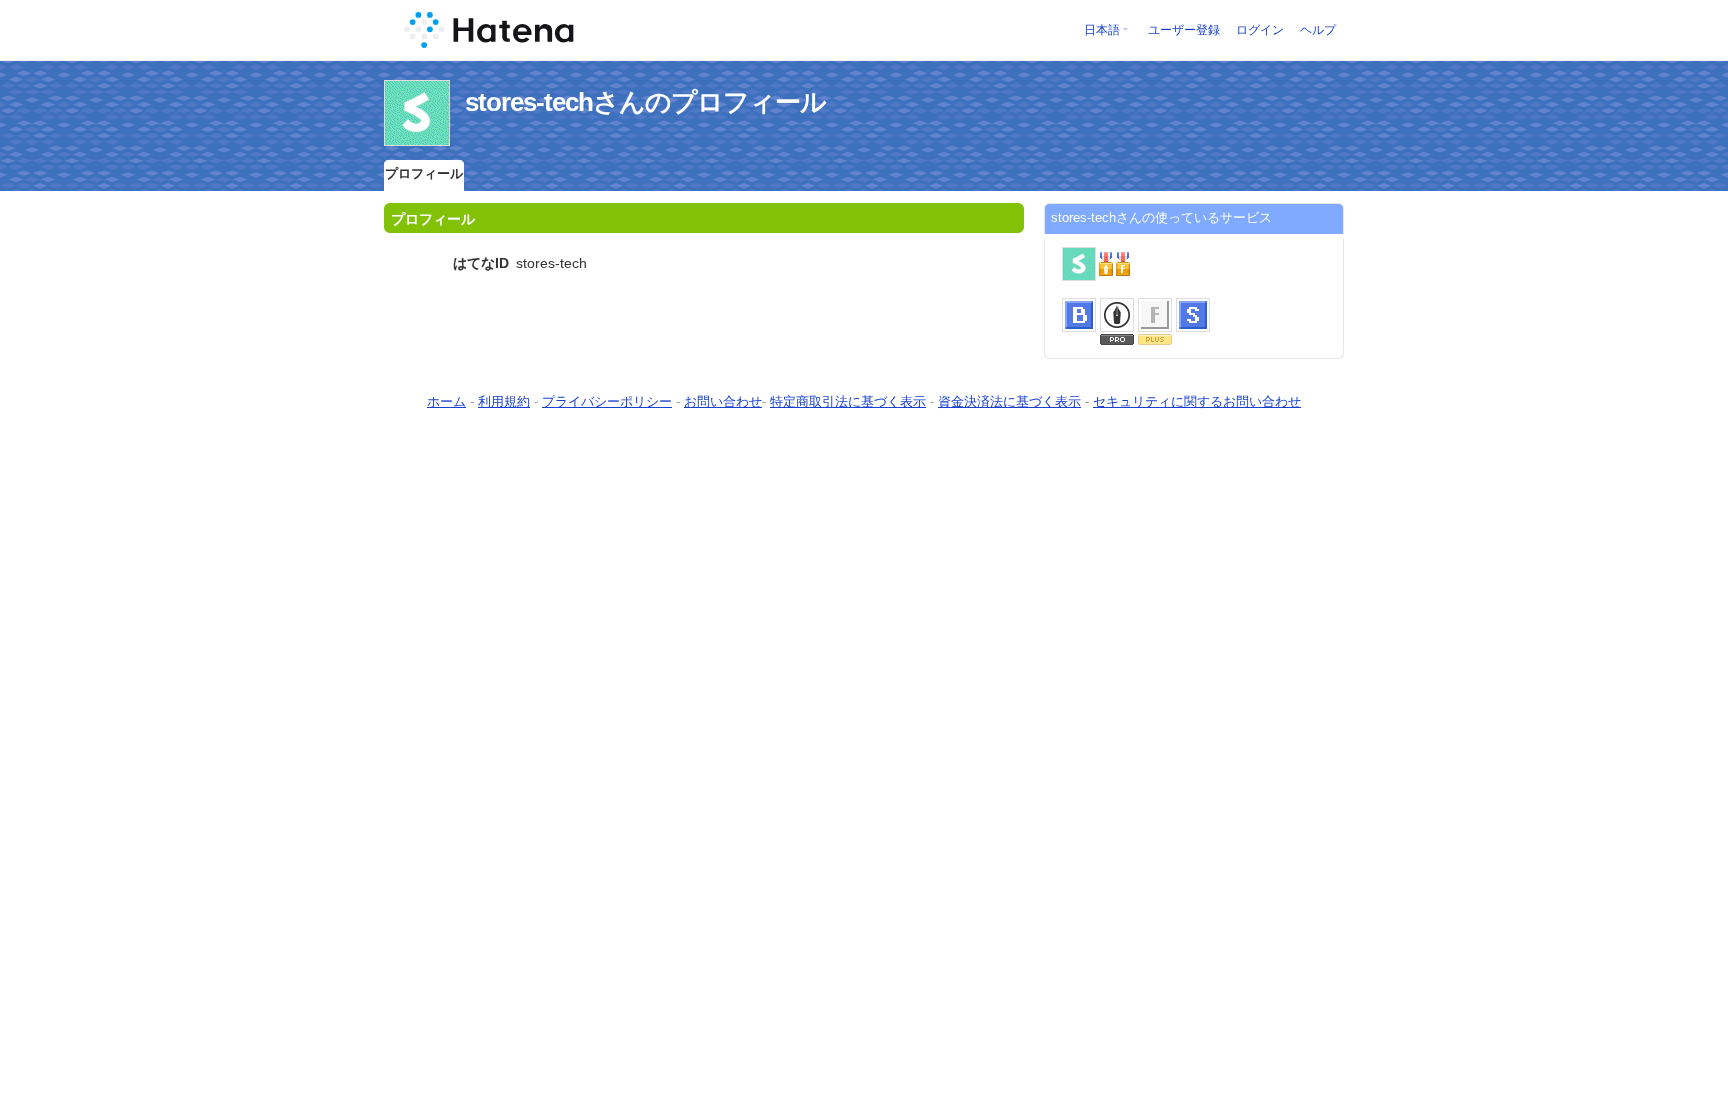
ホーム (446, 401)
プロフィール (424, 173)
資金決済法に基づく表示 (1009, 401)
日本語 (1102, 30)
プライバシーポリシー (607, 401)
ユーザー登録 (1184, 30)
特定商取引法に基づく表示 (848, 401)
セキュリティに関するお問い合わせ (1197, 401)
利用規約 (504, 401)
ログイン (1260, 30)
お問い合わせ (723, 401)
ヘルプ (1318, 30)
